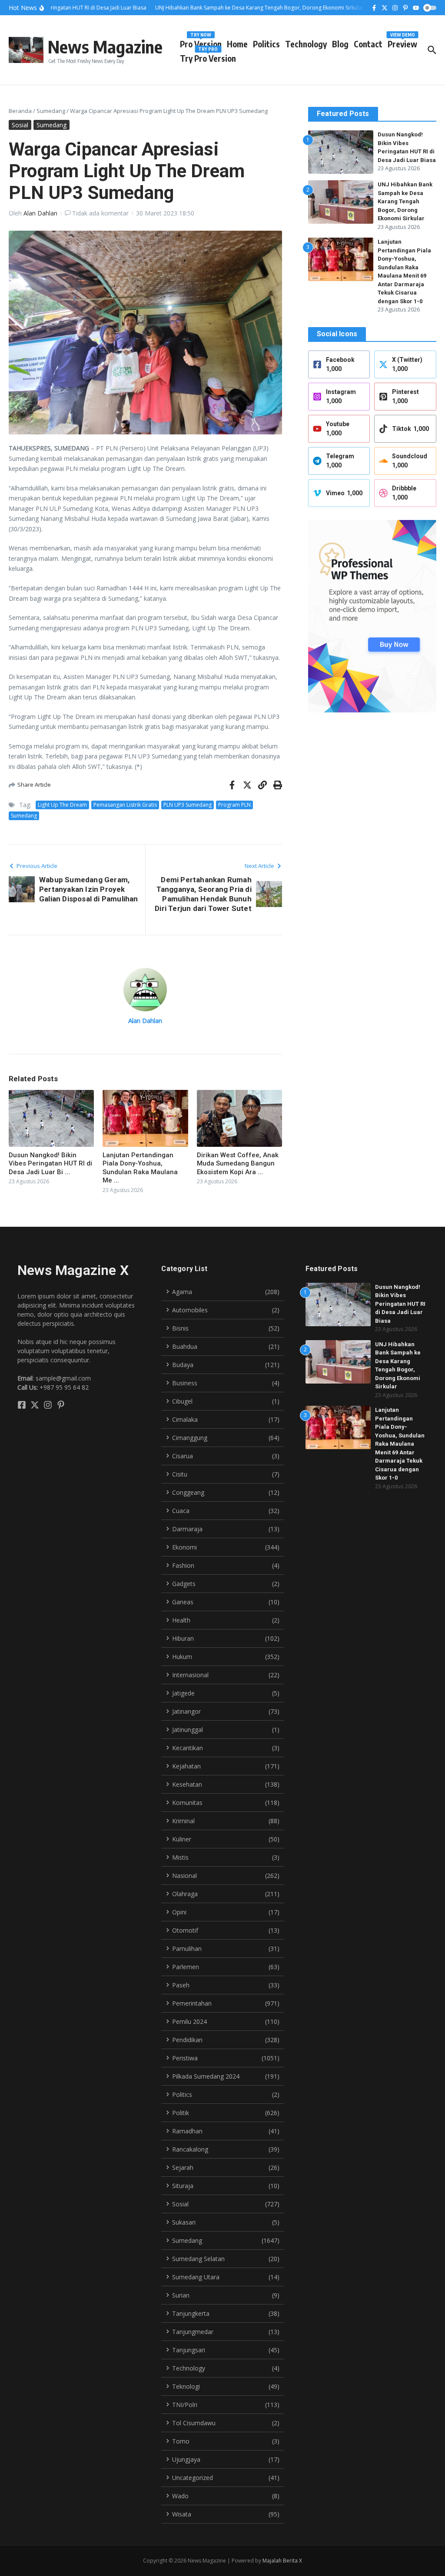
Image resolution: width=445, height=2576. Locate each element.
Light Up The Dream (62, 805)
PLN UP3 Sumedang (188, 805)
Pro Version (201, 42)
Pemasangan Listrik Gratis (125, 805)
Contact (368, 44)
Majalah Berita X (282, 2561)
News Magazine (105, 46)
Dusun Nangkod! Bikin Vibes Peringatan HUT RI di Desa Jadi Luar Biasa (400, 1304)
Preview (402, 42)
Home (237, 44)
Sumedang (51, 111)
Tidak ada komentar (100, 213)
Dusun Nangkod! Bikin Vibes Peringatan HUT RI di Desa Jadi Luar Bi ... (50, 1164)
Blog (340, 44)
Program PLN (234, 805)
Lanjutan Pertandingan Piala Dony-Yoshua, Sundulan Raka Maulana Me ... (140, 1168)
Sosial (20, 125)
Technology (306, 44)
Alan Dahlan (40, 213)
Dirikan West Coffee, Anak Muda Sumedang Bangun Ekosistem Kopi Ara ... (238, 1164)
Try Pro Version (208, 57)
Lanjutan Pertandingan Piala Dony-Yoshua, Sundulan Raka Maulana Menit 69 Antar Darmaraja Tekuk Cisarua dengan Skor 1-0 (400, 1444)
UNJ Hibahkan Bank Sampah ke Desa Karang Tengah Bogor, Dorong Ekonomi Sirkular (405, 201)
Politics (266, 44)
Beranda (20, 111)
